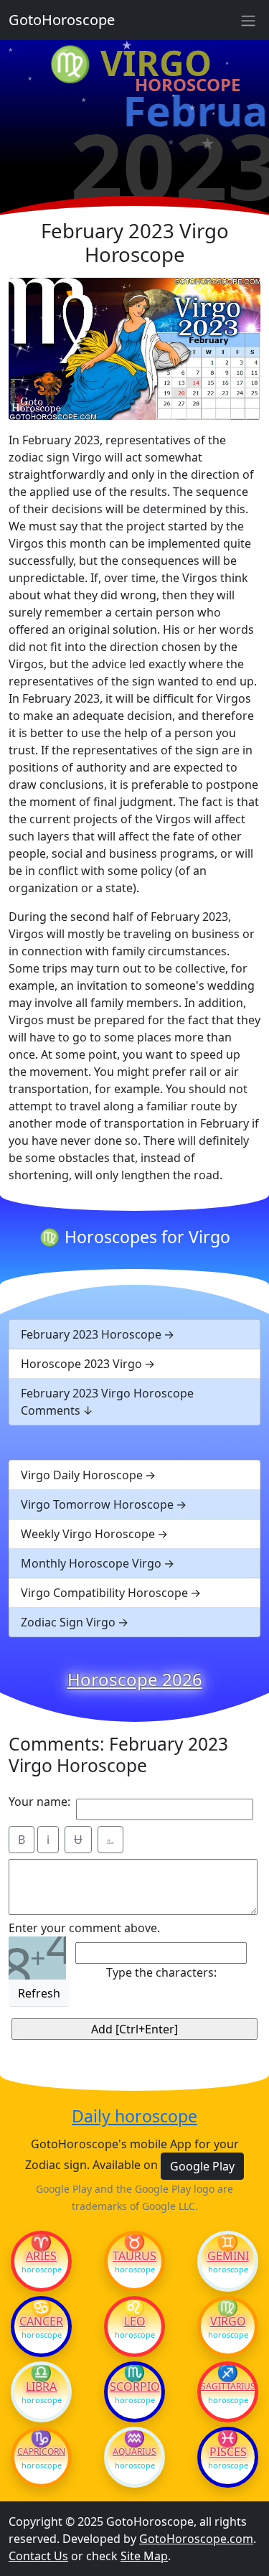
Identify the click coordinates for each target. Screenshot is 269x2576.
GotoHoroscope (62, 20)
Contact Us (38, 2556)
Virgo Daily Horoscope (82, 1475)
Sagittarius (228, 2387)
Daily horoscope (134, 2117)
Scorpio (135, 2387)
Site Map (144, 2556)
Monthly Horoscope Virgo (91, 1563)
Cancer (41, 2321)
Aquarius (134, 2452)
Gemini (228, 2256)
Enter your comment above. (84, 1928)
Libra (41, 2387)
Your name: (39, 1802)
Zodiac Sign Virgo (68, 1622)
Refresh (39, 1993)
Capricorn (41, 2452)
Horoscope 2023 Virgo (81, 1364)
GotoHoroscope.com (196, 2539)
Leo (135, 2321)
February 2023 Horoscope (91, 1334)
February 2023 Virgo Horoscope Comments (107, 1402)
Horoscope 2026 (135, 1680)
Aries (41, 2256)
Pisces (228, 2452)
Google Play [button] (202, 2166)
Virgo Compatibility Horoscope (104, 1593)
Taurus (134, 2256)
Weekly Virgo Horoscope (88, 1534)
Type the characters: (161, 1972)
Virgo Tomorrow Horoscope (97, 1504)
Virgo (228, 2321)
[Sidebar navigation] (248, 20)
